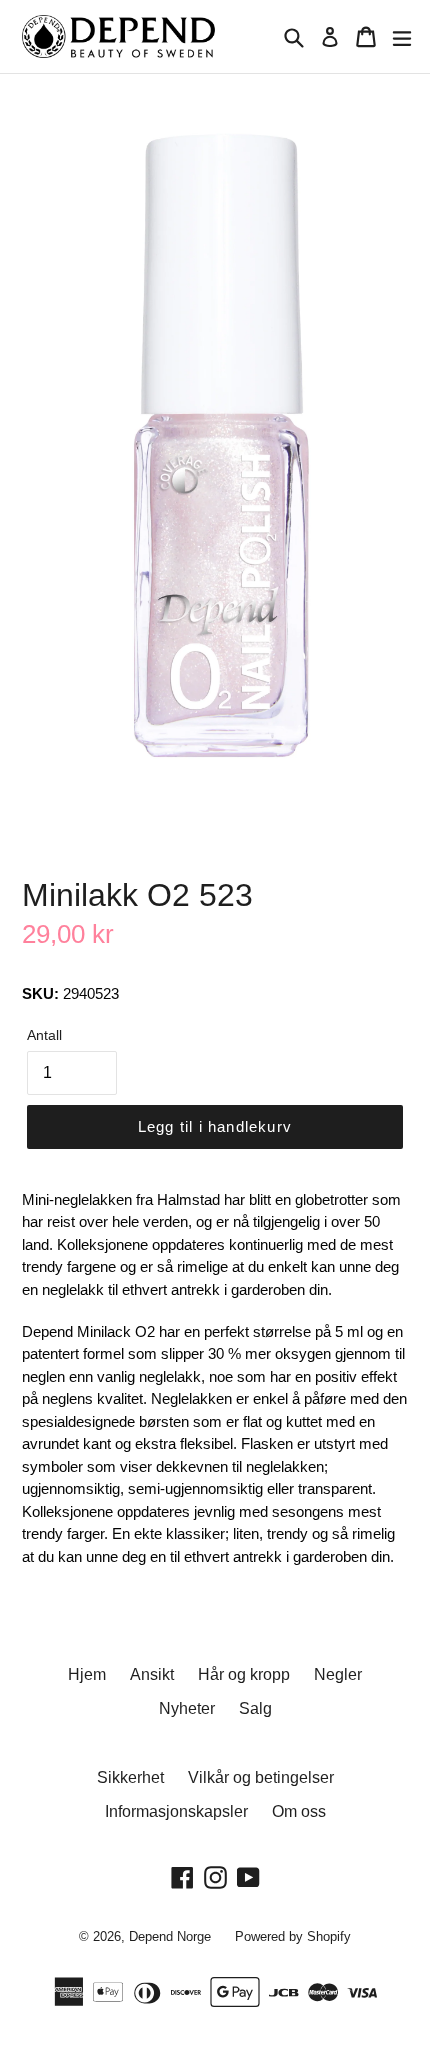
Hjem (87, 1674)
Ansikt (152, 1674)
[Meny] (402, 37)
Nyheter (187, 1708)
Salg (255, 1708)
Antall (44, 1035)
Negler (338, 1674)
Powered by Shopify (293, 1936)
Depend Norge (170, 1936)
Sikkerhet (130, 1777)
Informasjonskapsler (176, 1811)
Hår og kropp (244, 1674)
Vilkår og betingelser (261, 1777)
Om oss (299, 1811)
